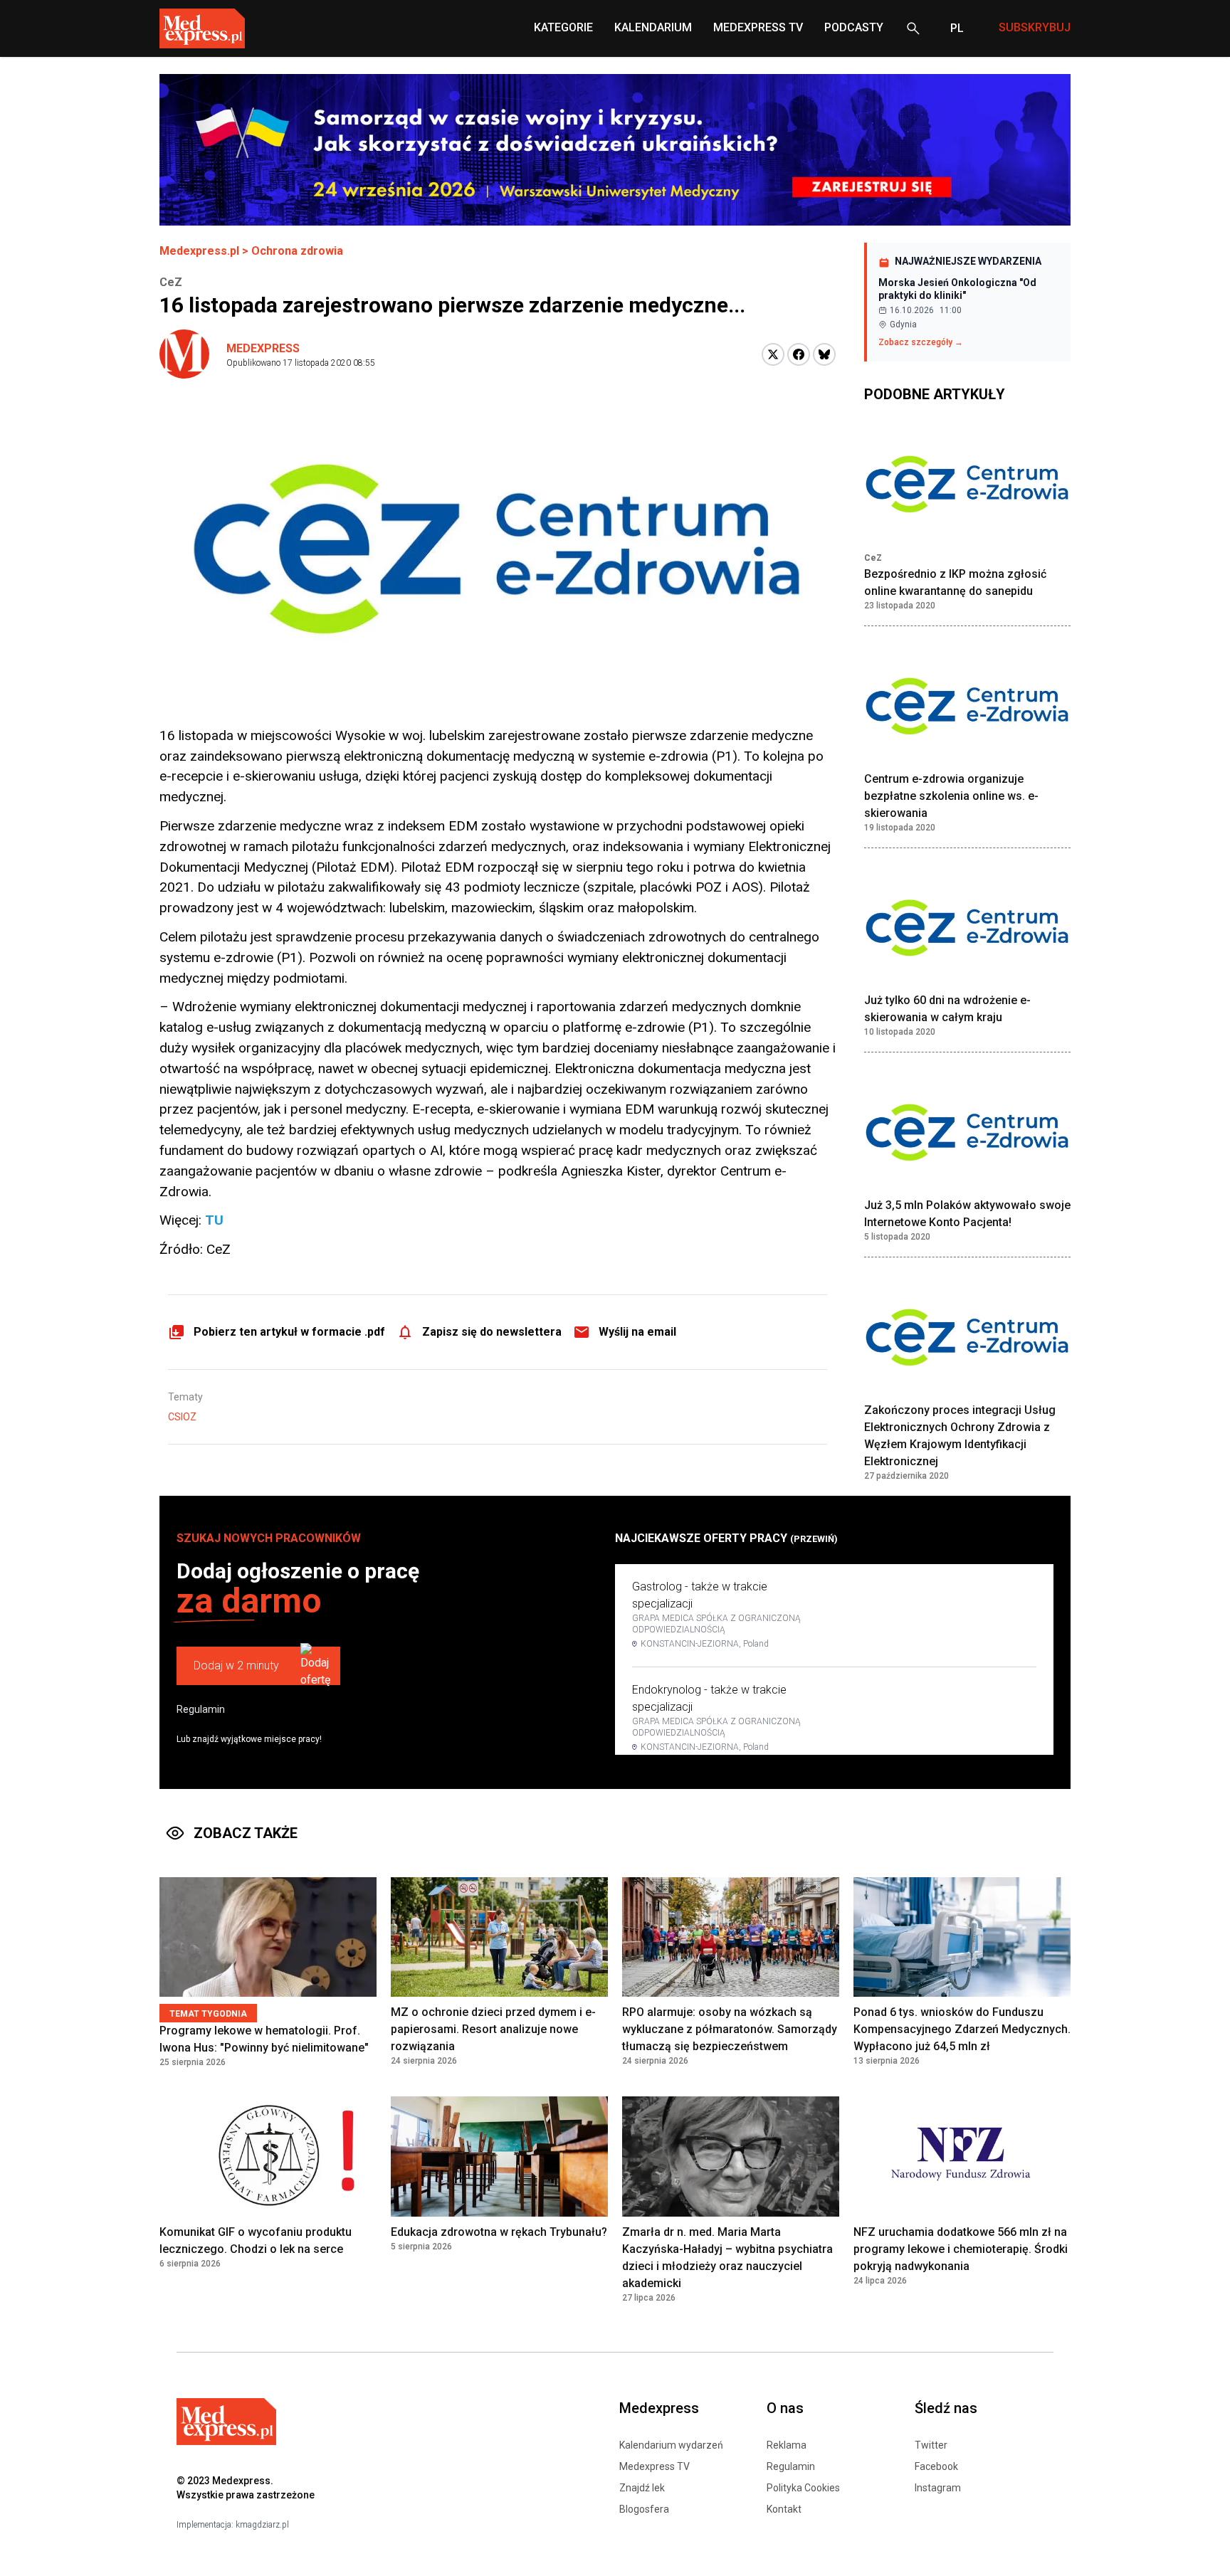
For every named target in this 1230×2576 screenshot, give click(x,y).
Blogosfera (644, 2509)
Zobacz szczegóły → (921, 342)
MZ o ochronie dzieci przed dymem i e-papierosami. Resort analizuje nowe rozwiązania (493, 2029)
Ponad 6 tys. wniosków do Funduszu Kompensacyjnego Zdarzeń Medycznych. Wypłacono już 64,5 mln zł (962, 2029)
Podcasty (854, 27)
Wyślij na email (637, 1332)
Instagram (938, 2488)
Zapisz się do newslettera (492, 1332)
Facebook (936, 2466)
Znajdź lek (642, 2488)
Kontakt (784, 2509)
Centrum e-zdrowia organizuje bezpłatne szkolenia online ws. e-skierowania (951, 796)
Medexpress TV (655, 2466)
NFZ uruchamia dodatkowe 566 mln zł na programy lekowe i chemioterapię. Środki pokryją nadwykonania (961, 2249)
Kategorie (563, 27)
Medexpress (263, 348)
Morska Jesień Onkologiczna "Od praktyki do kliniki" (957, 289)
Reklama (787, 2445)
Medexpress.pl (199, 251)
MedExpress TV (758, 27)
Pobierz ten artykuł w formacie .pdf (289, 1332)
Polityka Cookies (803, 2488)
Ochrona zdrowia (297, 251)
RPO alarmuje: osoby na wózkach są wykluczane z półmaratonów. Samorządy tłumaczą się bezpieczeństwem (730, 2029)
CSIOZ (182, 1417)
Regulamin (201, 1709)
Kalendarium (653, 27)
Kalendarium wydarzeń (671, 2445)
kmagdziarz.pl (262, 2525)
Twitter (931, 2445)
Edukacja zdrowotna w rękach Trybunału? (499, 2232)
